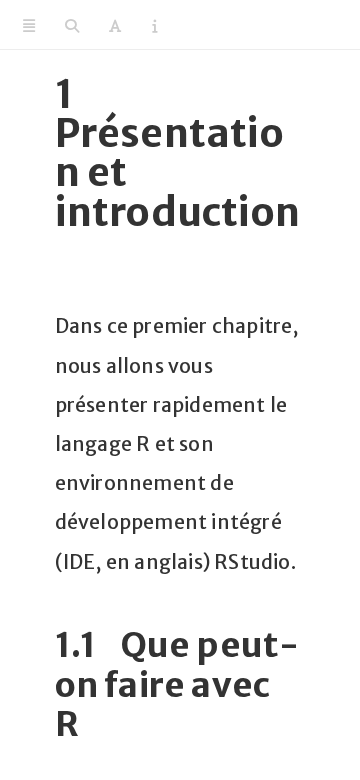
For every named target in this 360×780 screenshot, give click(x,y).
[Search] (72, 25)
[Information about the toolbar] (154, 25)
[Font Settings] (115, 25)
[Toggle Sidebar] (29, 25)
